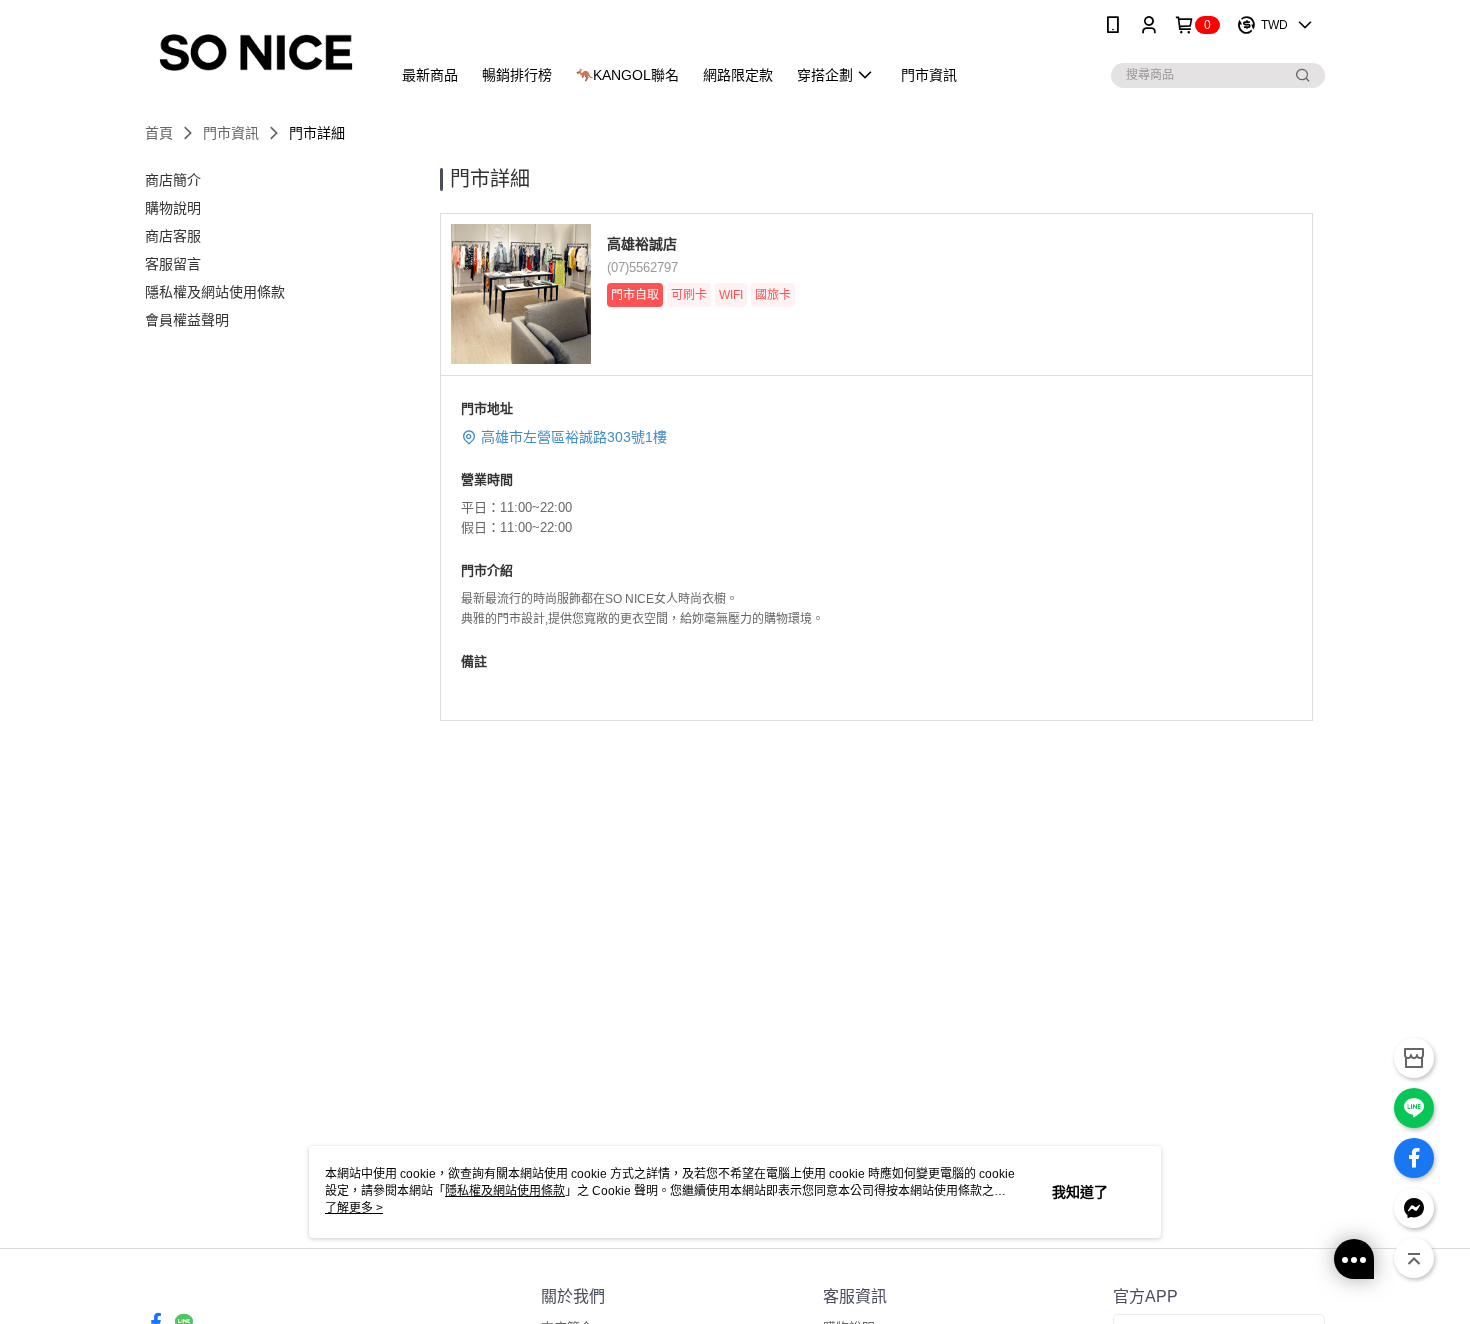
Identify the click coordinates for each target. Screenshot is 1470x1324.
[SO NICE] (256, 52)
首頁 (159, 133)
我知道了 (1080, 1192)
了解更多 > (354, 1208)
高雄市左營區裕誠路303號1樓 (574, 437)
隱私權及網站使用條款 (505, 1191)
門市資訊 (231, 133)
